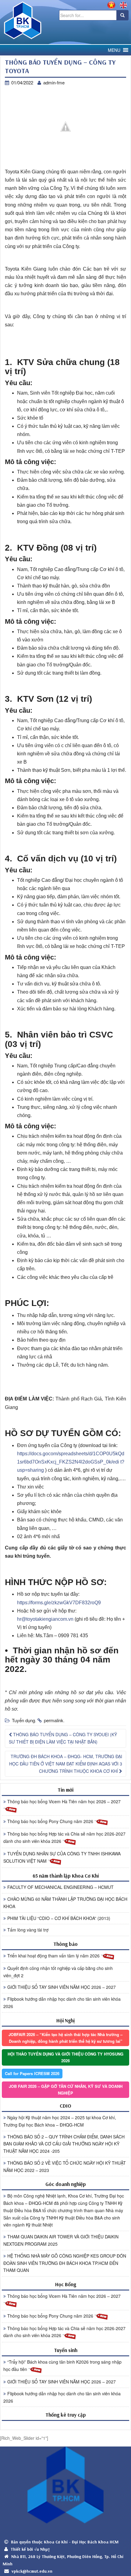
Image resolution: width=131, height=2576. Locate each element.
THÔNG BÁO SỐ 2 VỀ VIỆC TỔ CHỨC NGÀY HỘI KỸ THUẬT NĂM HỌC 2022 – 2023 (65, 2166)
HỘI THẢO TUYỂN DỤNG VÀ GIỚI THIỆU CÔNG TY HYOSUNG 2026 (65, 2057)
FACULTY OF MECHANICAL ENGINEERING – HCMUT (60, 1887)
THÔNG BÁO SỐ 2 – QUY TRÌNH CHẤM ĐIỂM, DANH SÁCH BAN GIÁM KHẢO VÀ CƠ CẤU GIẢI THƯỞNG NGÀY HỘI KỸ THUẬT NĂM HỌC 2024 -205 (64, 2144)
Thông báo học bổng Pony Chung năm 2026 (51, 1821)
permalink (54, 1720)
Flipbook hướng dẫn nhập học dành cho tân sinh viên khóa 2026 (62, 2003)
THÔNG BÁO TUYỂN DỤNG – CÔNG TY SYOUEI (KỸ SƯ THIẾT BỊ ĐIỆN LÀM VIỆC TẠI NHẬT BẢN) (63, 1738)
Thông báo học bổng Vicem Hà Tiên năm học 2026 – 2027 (64, 1801)
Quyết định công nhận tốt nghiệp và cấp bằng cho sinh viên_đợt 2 (58, 1972)
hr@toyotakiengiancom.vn (46, 1619)
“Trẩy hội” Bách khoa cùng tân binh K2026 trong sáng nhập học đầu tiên (62, 2365)
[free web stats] (65, 2425)
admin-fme (54, 82)
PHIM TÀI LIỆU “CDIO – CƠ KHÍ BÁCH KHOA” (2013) (59, 1918)
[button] (114, 50)
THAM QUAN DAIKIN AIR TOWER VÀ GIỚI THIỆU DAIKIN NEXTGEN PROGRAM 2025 (61, 2240)
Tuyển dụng (23, 1720)
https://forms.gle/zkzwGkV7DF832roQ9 (59, 1603)
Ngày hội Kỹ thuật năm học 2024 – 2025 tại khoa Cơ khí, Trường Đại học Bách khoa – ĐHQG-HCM (60, 2121)
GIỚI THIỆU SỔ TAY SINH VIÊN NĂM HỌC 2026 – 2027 (62, 1987)
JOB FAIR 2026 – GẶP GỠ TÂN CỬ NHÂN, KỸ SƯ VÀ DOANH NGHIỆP (66, 2090)
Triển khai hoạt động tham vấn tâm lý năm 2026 (54, 1956)
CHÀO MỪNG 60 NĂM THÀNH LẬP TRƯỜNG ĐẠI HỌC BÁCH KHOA (65, 1903)
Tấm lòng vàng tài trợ (28, 1930)
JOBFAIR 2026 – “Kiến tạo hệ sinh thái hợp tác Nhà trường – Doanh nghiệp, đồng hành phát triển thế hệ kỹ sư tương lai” (65, 2038)
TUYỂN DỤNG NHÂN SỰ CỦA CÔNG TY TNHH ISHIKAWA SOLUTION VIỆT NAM (62, 1857)
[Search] (122, 15)
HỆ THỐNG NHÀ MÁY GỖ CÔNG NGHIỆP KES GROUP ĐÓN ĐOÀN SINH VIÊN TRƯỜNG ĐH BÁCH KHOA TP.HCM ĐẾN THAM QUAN (65, 2263)
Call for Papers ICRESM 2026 (32, 2073)
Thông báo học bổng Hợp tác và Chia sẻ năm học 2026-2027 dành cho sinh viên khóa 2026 (64, 1837)
